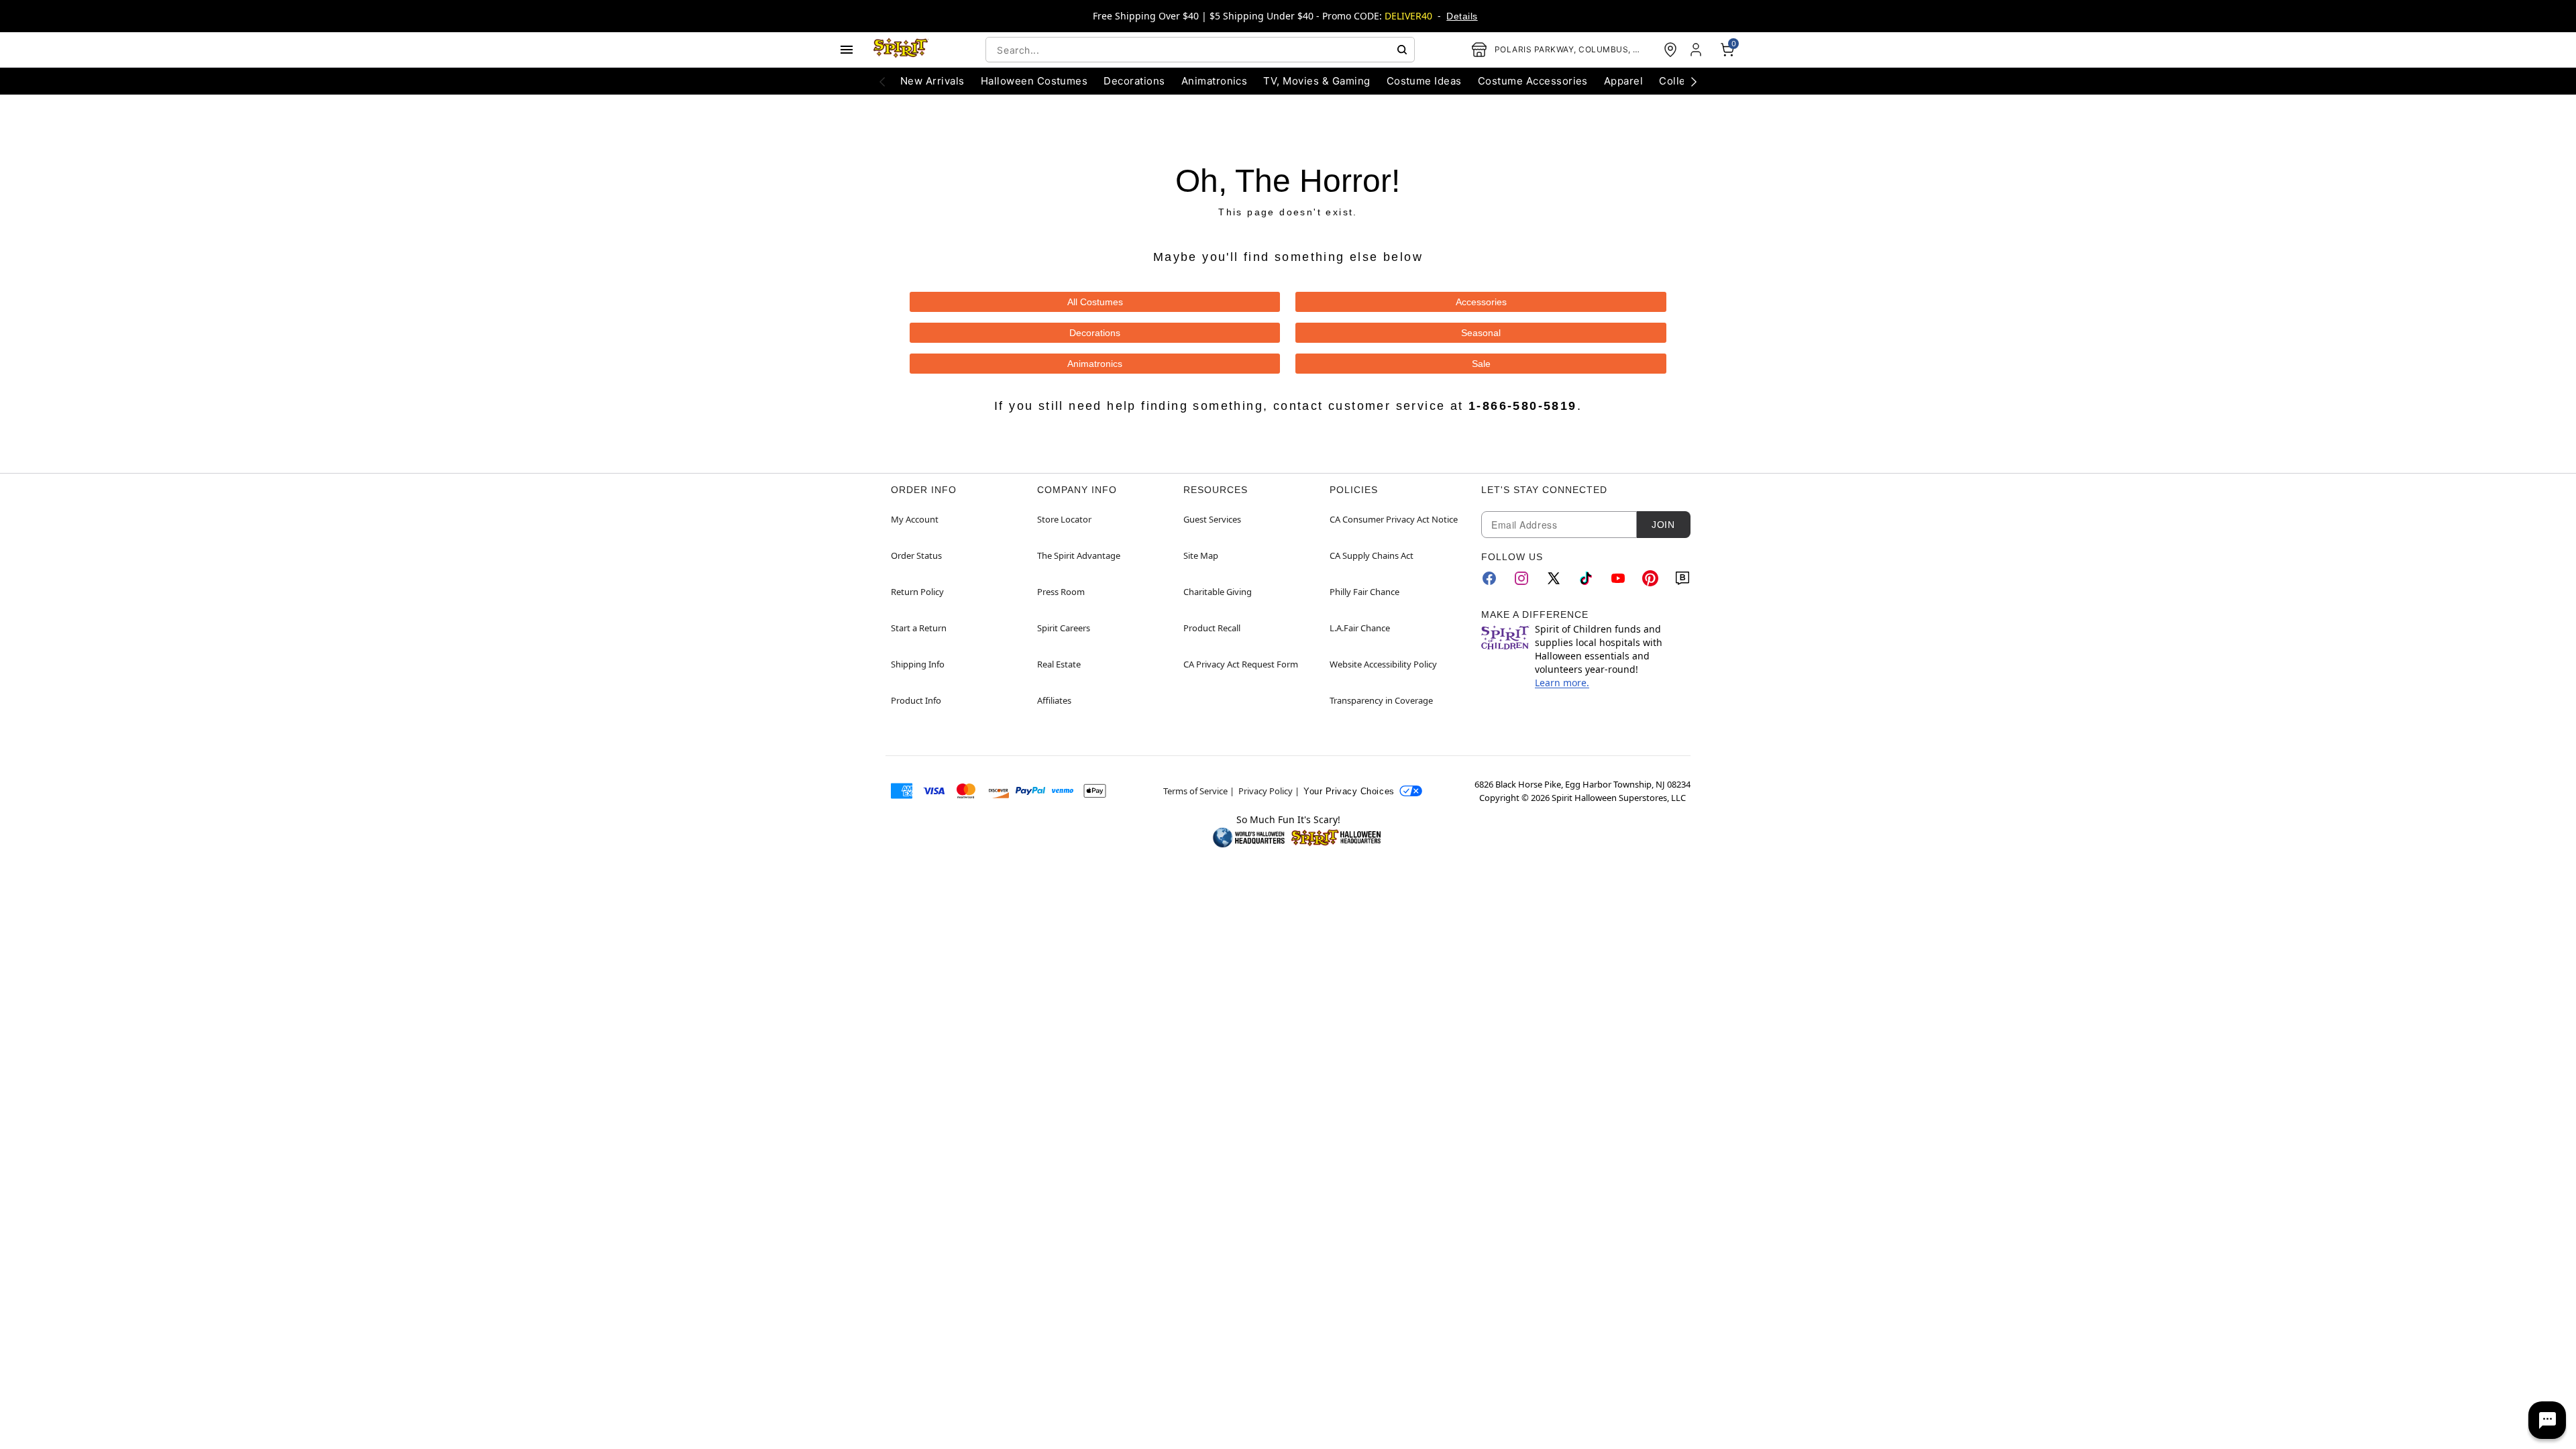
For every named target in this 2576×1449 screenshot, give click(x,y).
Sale (1481, 364)
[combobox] (1200, 50)
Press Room (1061, 592)
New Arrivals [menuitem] (932, 81)
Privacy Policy (1266, 791)
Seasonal (1481, 333)
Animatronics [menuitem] (1215, 81)
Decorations (1095, 333)
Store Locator (1064, 519)
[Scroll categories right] (1694, 81)
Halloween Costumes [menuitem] (1034, 81)
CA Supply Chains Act (1372, 555)
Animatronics (1095, 364)
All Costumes (1095, 302)
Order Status (916, 555)
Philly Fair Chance (1364, 592)
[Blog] (1682, 578)
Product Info (916, 700)
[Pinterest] (1650, 578)
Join (1663, 525)
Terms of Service (1195, 791)
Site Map (1201, 555)
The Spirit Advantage (1079, 555)
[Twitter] (1554, 578)
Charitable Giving (1218, 592)
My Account (915, 519)
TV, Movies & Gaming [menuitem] (1317, 81)
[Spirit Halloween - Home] (901, 50)
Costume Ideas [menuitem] (1424, 81)
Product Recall (1212, 628)
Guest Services (1212, 519)
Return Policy (917, 592)
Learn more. (1562, 683)
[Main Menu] (847, 50)
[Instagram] (1521, 578)
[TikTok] (1586, 578)
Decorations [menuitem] (1134, 81)
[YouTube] (1618, 578)
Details (1462, 16)
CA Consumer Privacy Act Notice (1394, 519)
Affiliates (1054, 700)
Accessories (1481, 302)
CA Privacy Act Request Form (1241, 664)
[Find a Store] (1670, 50)
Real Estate (1059, 664)
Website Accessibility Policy (1383, 664)
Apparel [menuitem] (1623, 81)
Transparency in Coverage (1381, 700)
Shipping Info (918, 664)
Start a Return (919, 628)
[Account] (1697, 50)
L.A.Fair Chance (1360, 628)
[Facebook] (1489, 578)
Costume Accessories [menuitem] (1533, 81)
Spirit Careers (1064, 628)
